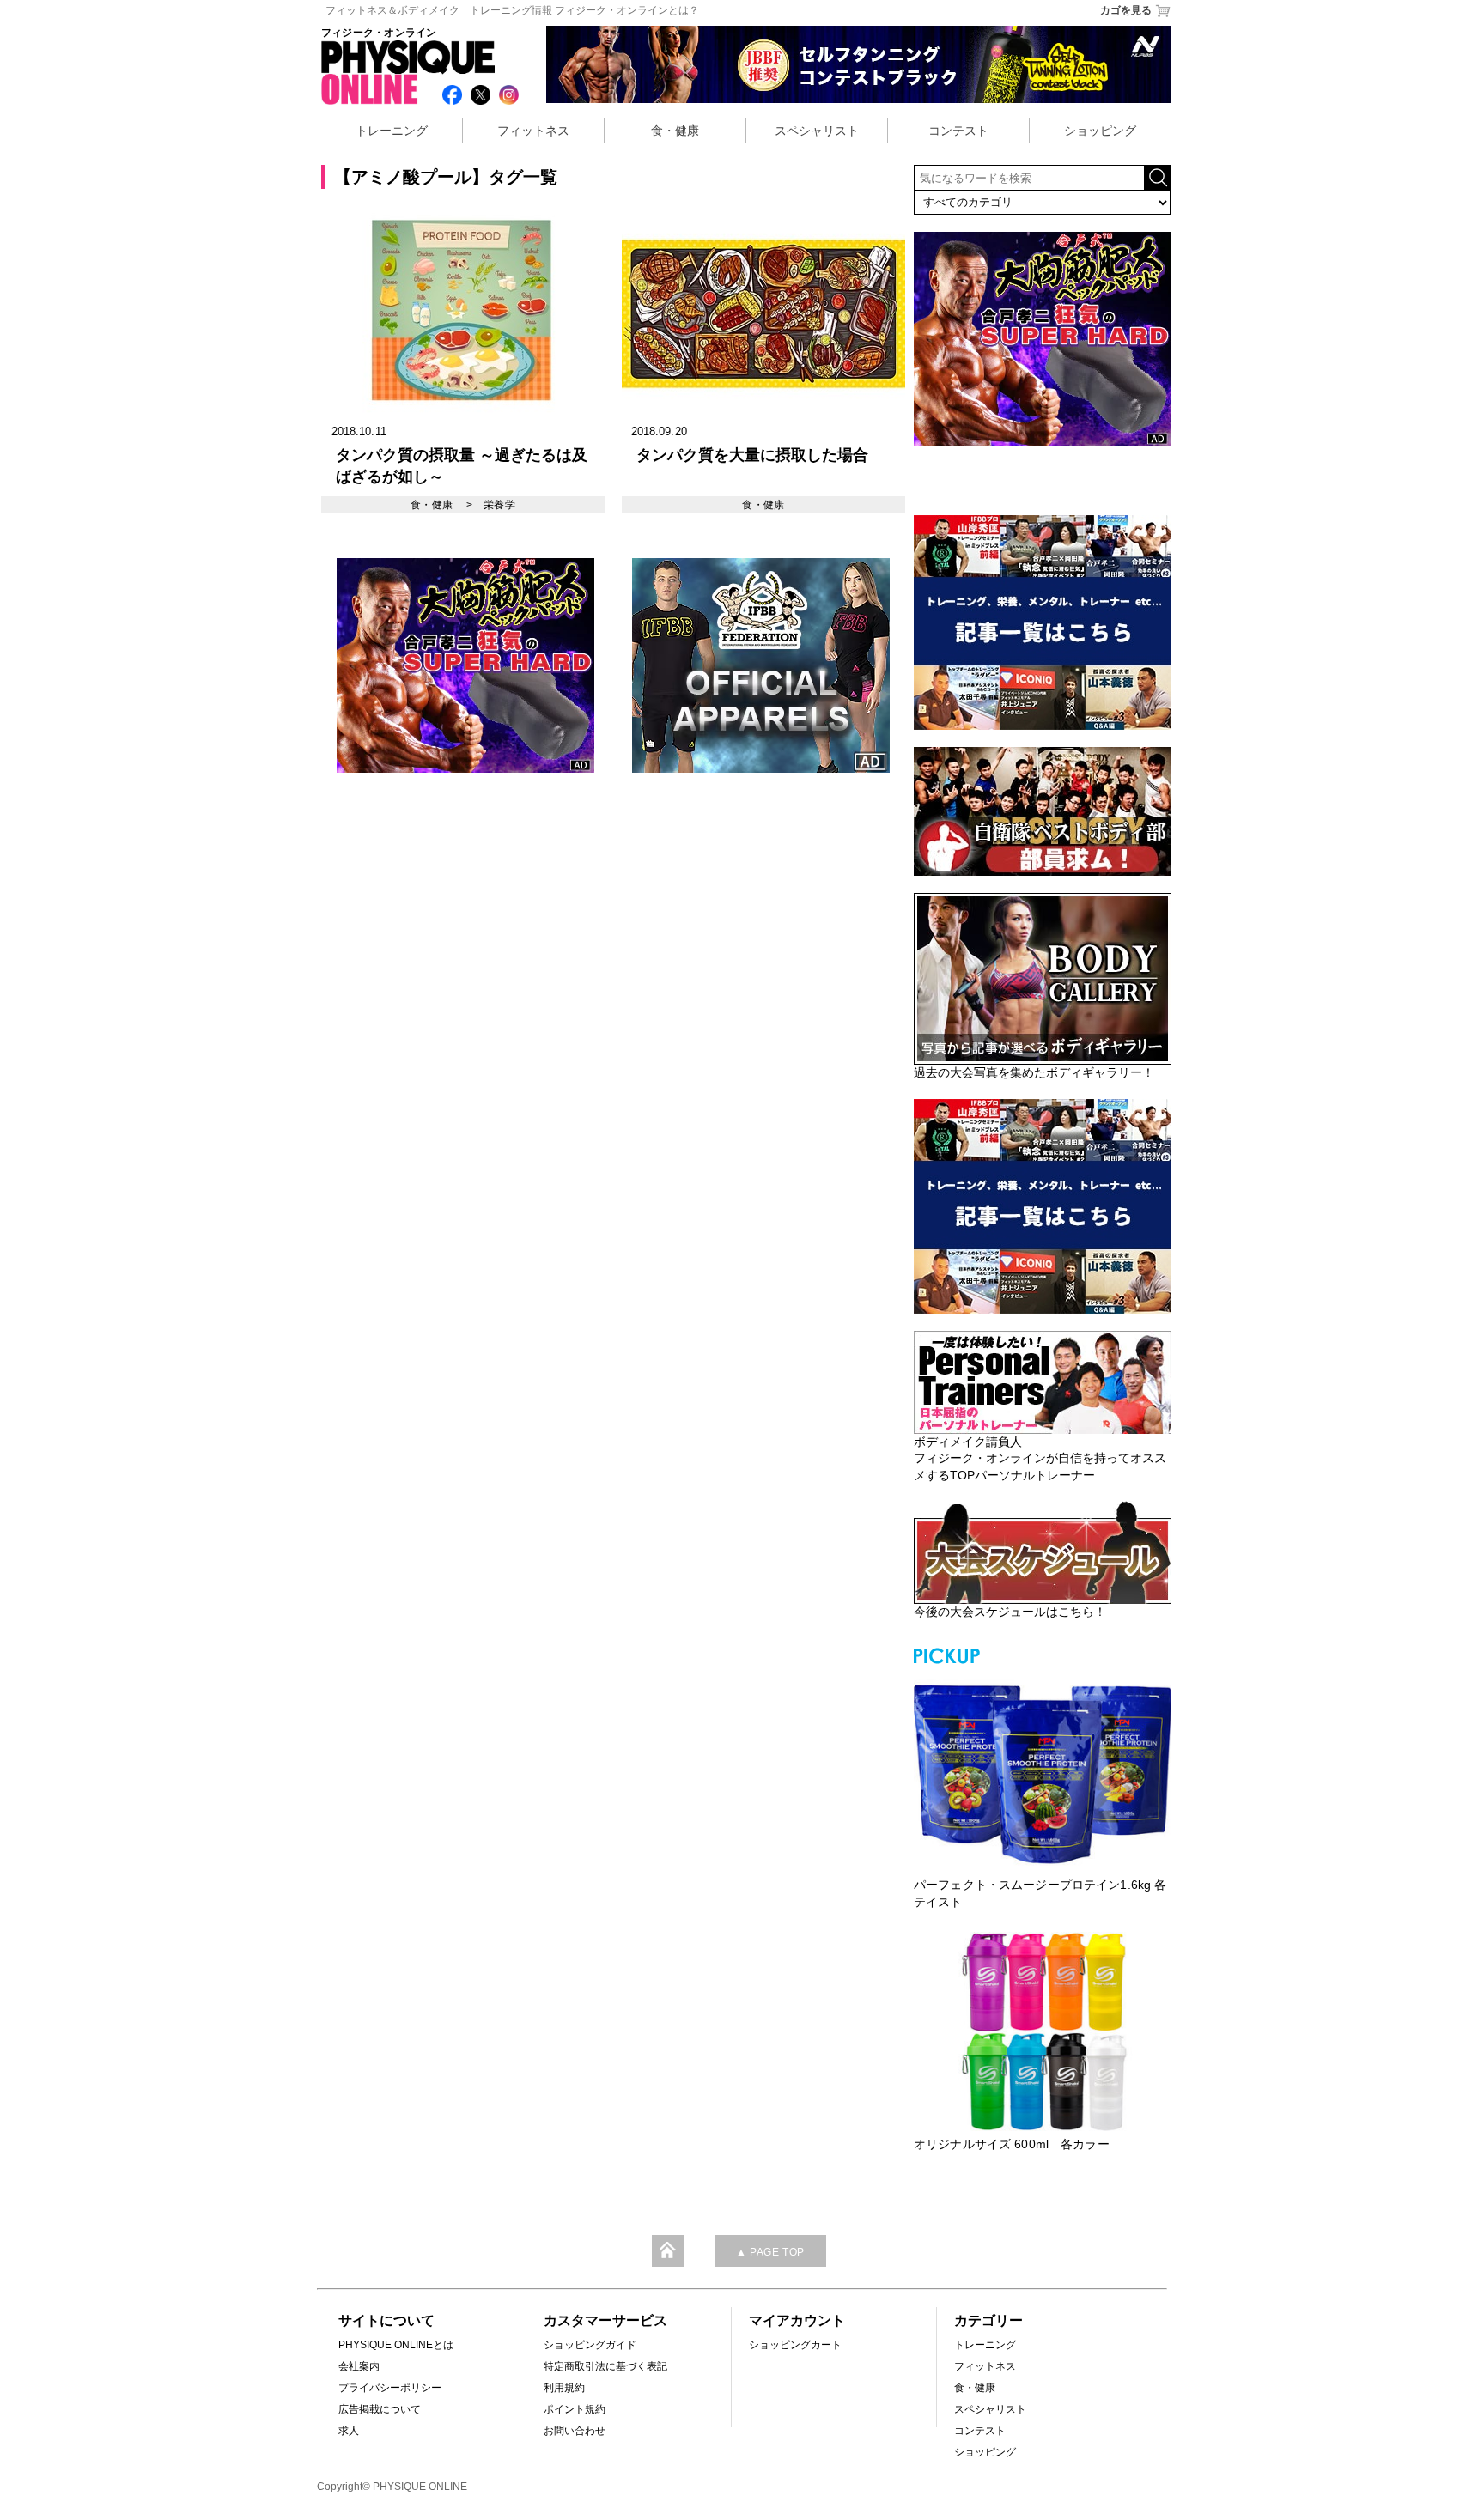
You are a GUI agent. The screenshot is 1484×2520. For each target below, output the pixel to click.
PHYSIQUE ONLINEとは (396, 2345)
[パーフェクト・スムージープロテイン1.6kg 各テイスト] (1043, 1772)
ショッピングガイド (590, 2345)
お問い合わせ (575, 2431)
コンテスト (958, 131)
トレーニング (392, 131)
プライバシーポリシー (390, 2388)
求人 (349, 2431)
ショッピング (1100, 131)
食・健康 (675, 131)
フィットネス (533, 131)
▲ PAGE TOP (770, 2252)
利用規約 (564, 2388)
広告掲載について (380, 2409)
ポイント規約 (575, 2409)
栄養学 (499, 505)
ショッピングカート (795, 2345)
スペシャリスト (817, 131)
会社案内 (359, 2366)
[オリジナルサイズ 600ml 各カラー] (1043, 2031)
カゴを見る (1126, 10)
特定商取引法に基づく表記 (605, 2366)
